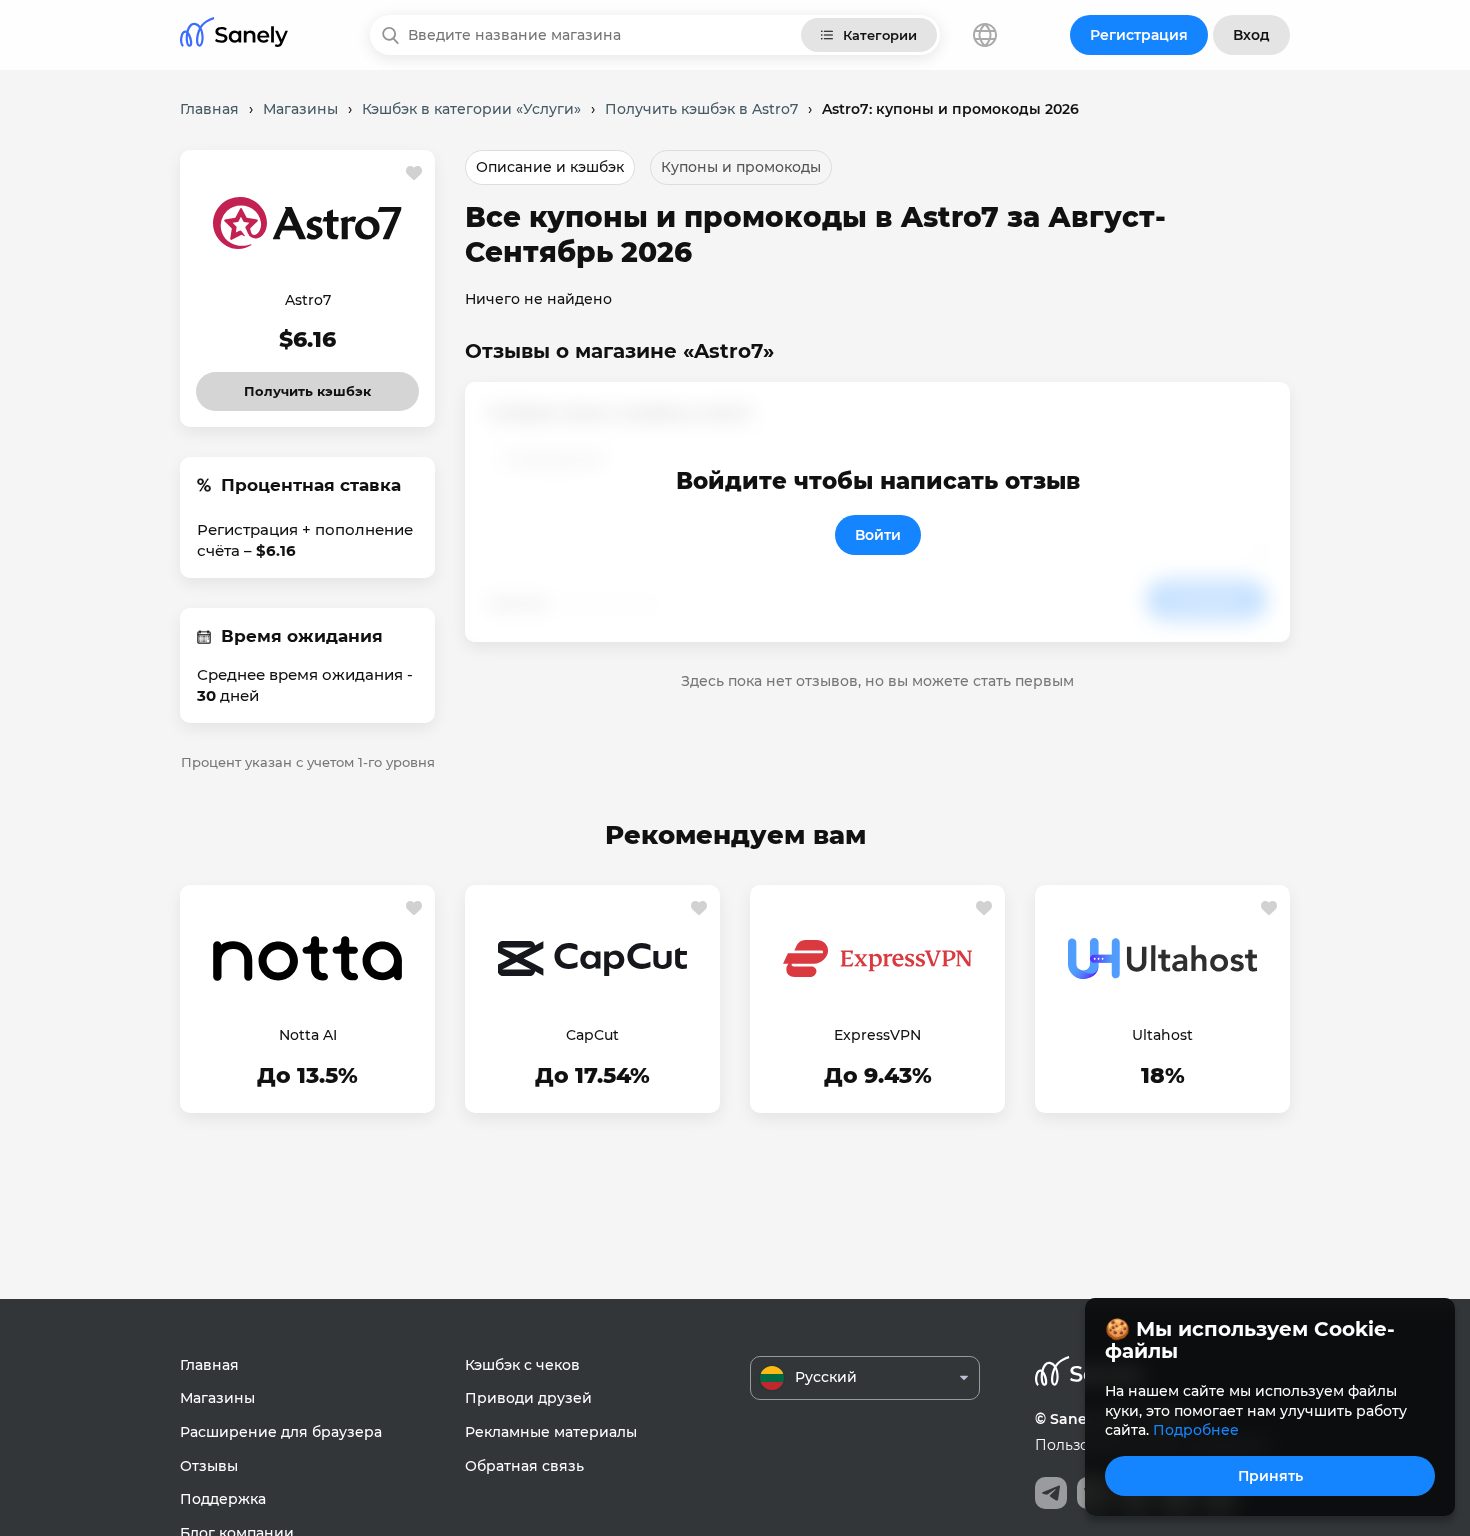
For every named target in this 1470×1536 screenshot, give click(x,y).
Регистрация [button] (1139, 35)
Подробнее (1196, 1430)
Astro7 (308, 300)
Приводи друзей (528, 1398)
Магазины (217, 1398)
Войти (878, 535)
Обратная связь (524, 1466)
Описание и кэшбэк (550, 167)
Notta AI (308, 1035)
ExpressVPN (877, 1035)
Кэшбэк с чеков (522, 1365)
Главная (209, 1365)
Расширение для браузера (281, 1432)
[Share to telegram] (1051, 1493)
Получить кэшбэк (308, 385)
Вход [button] (1251, 35)
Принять (1270, 1476)
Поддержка (223, 1499)
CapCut (592, 1035)
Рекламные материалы (551, 1432)
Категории (880, 35)
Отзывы (209, 1466)
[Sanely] (234, 35)
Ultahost (1162, 1035)
